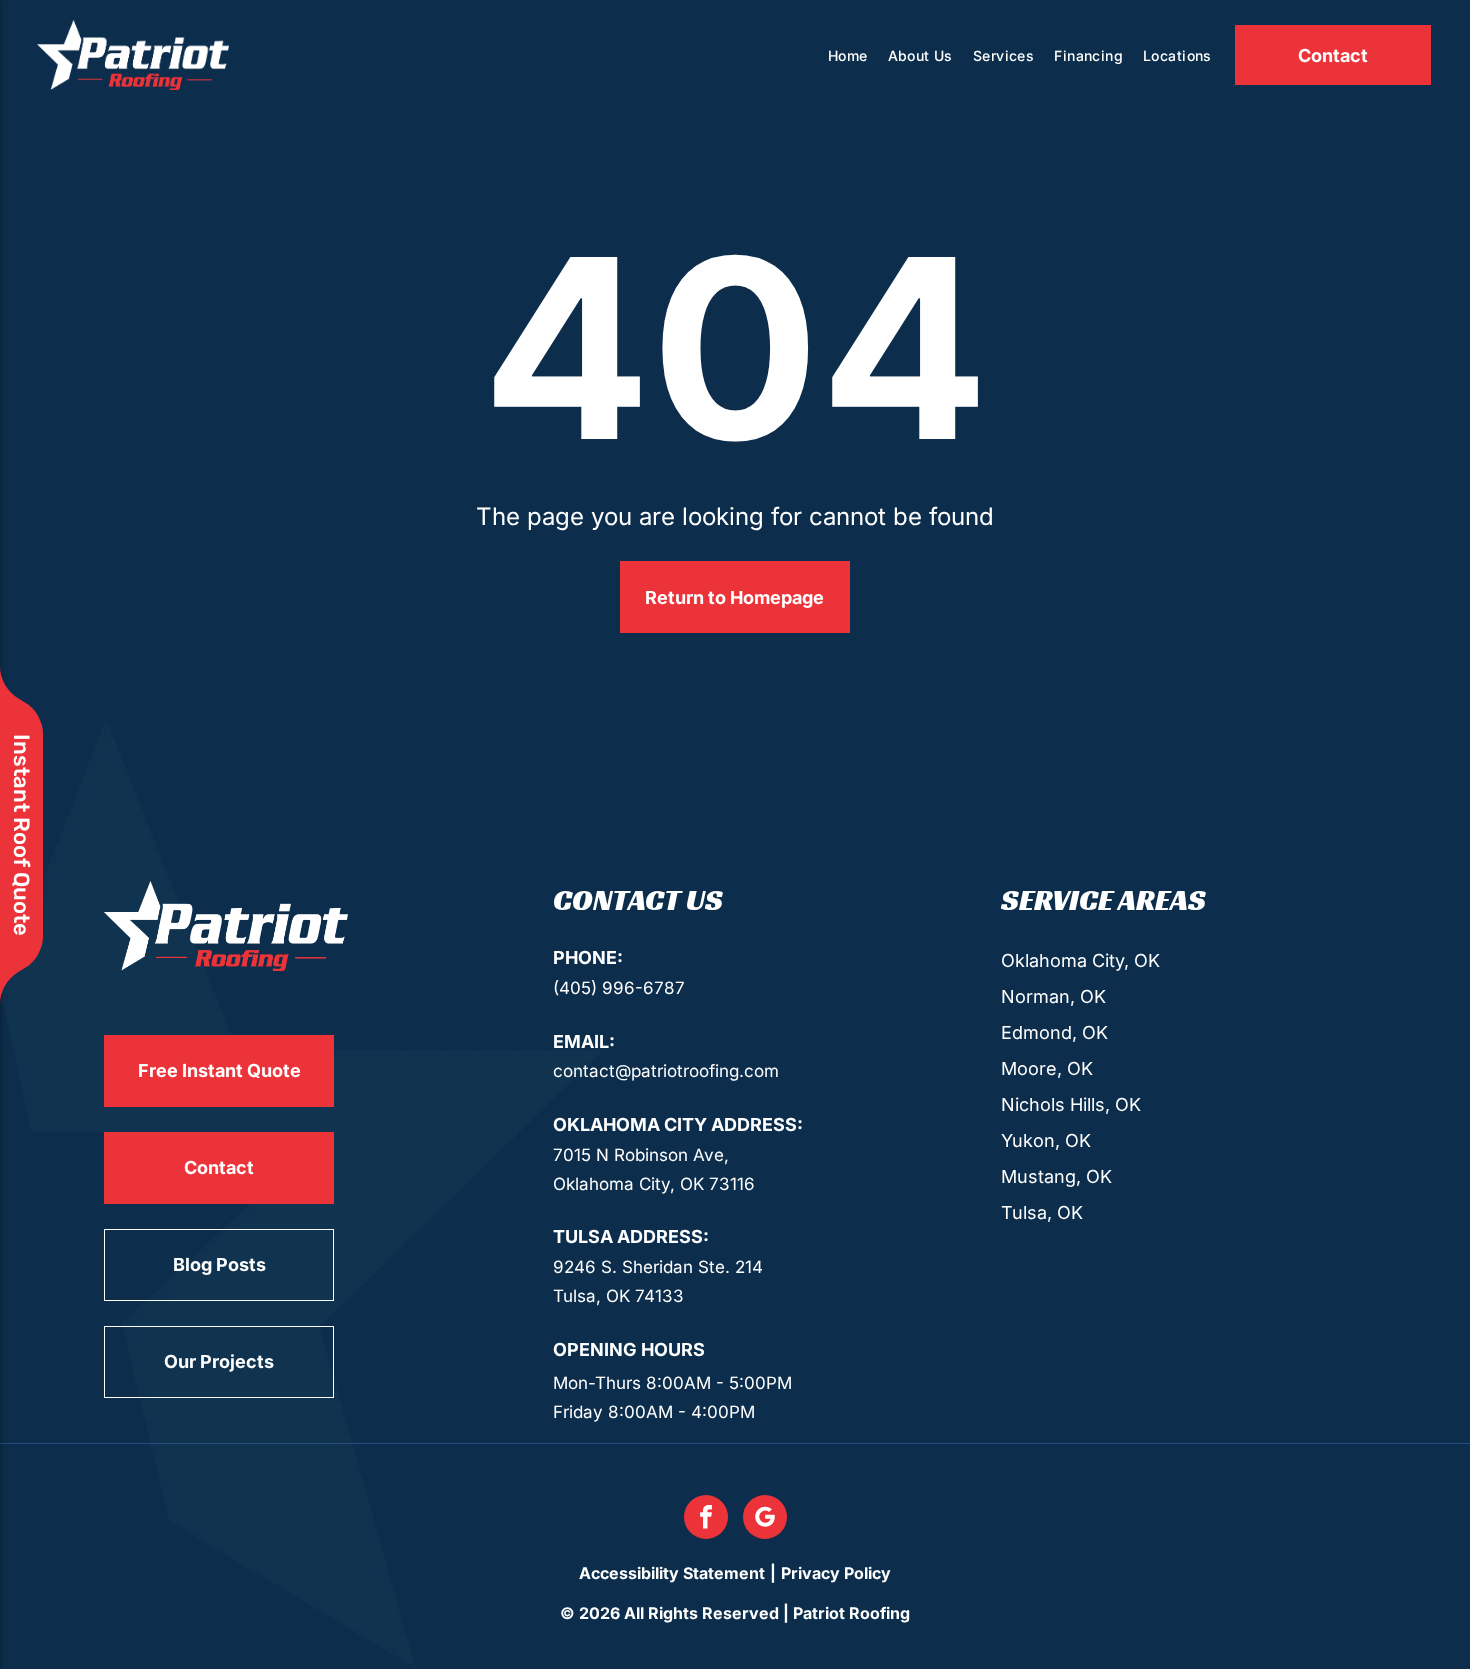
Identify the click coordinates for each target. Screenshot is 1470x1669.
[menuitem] (848, 55)
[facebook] (706, 1519)
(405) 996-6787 (619, 988)
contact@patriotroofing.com (666, 1071)
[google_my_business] (765, 1519)
